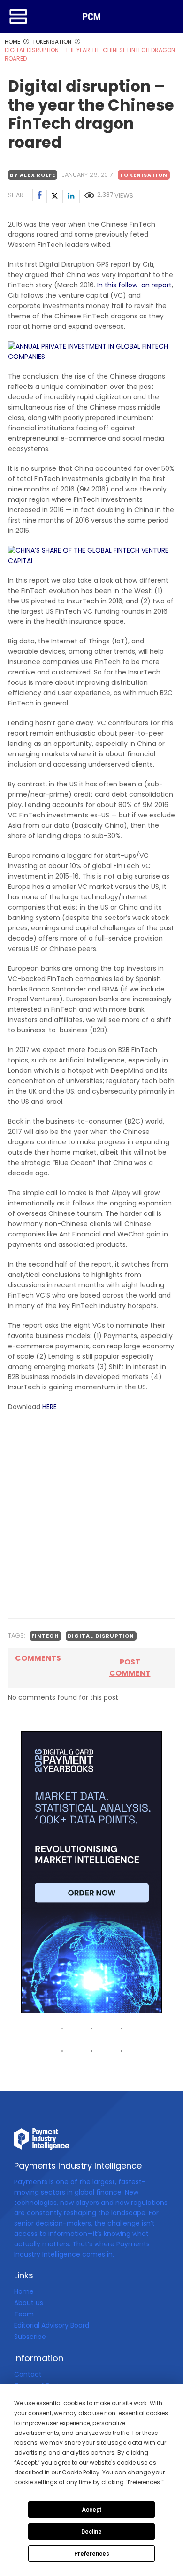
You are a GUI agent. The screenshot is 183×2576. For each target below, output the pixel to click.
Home (24, 2291)
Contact (28, 2374)
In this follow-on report (133, 285)
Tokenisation (144, 175)
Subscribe (30, 2337)
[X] (55, 197)
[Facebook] (40, 197)
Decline (91, 2532)
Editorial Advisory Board (52, 2325)
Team (24, 2314)
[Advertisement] (91, 1515)
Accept (91, 2510)
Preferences (92, 2554)
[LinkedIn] (71, 197)
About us (29, 2303)
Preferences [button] (144, 2482)
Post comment (130, 1668)
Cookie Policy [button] (81, 2472)
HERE (50, 1407)
